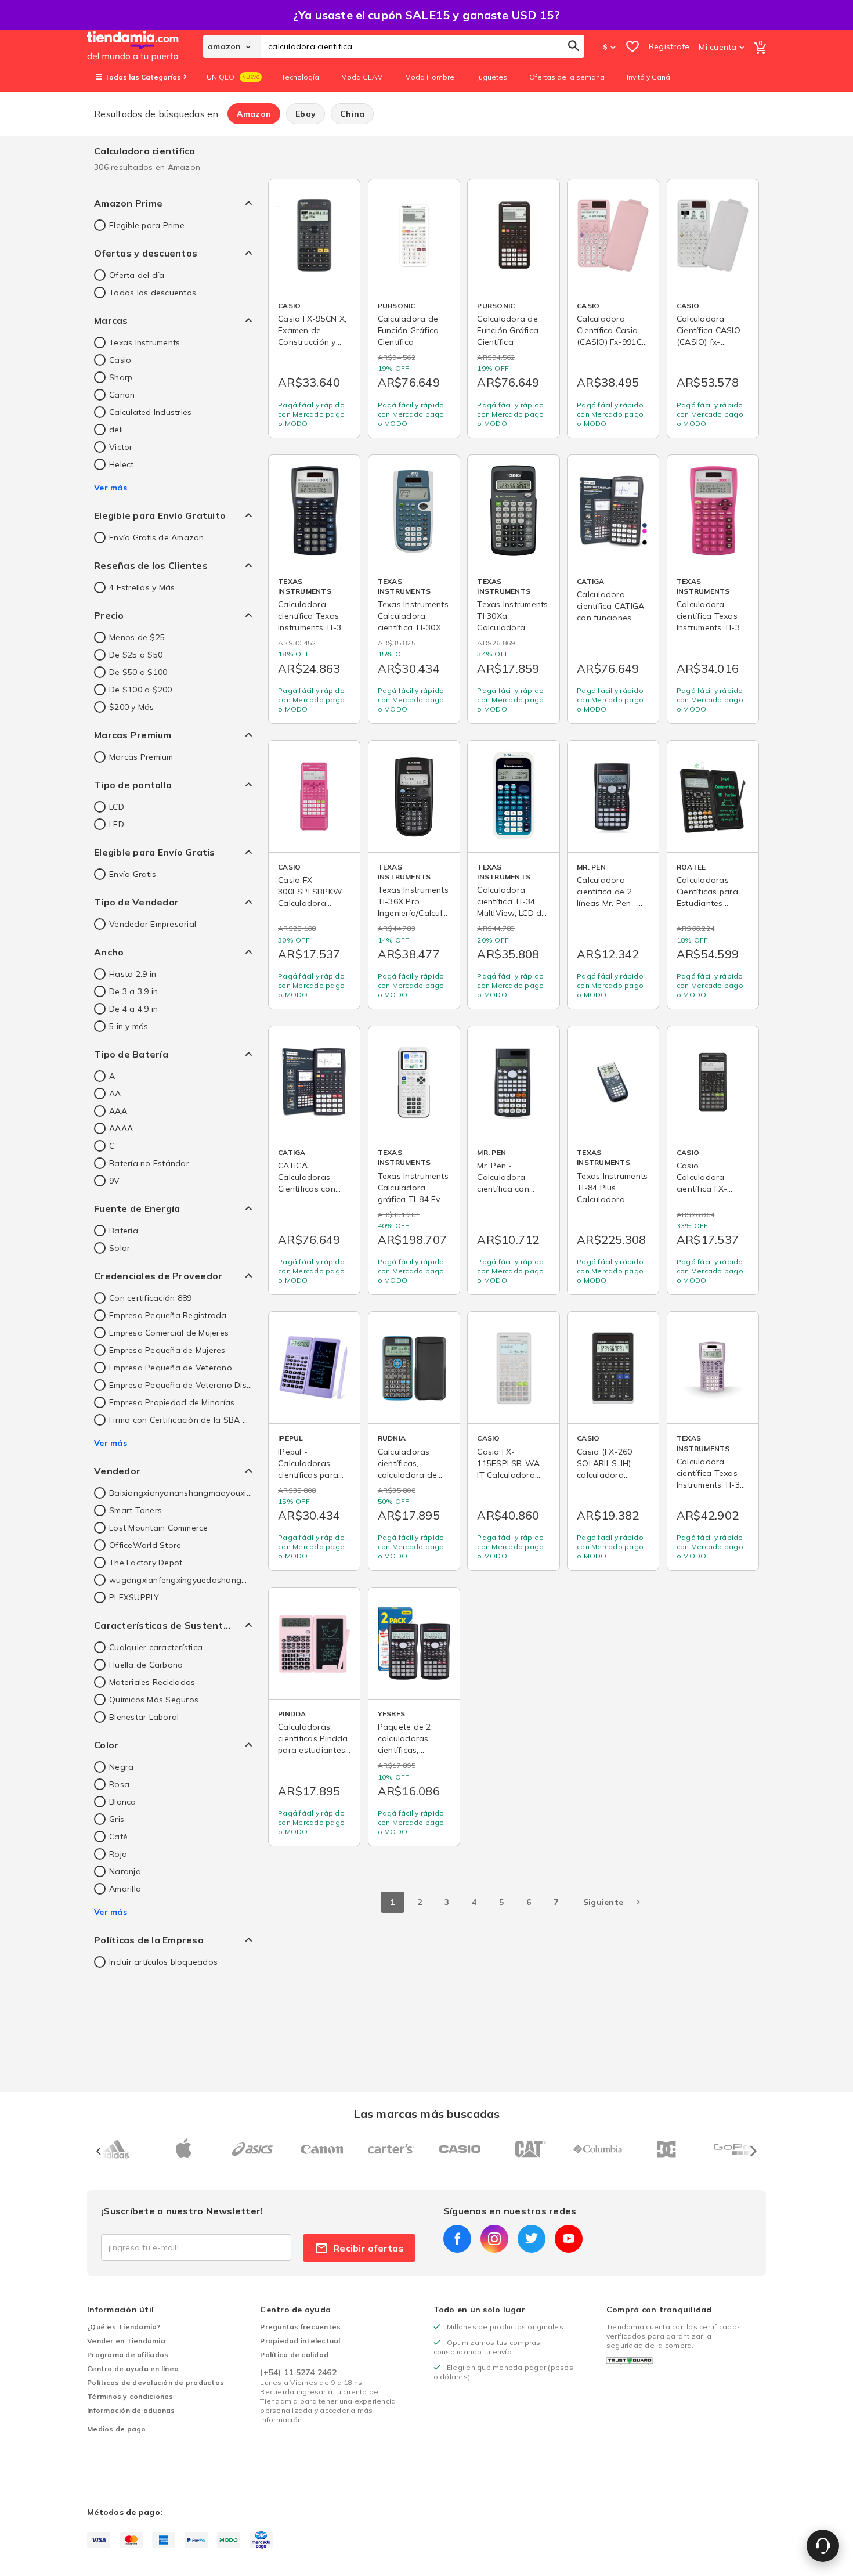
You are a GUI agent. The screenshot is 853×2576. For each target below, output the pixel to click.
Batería (124, 1231)
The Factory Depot (146, 1563)
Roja (118, 1854)
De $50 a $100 (138, 672)
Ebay (306, 114)
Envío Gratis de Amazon (157, 537)
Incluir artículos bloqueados (163, 1962)
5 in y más (129, 1026)
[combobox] (423, 46)
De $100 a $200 (141, 690)
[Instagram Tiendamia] (494, 2239)
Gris (117, 1819)
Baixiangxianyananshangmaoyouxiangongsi (180, 1493)
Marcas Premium (141, 757)
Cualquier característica (156, 1647)
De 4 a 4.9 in (133, 1009)
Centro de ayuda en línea (133, 2368)
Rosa (119, 1784)
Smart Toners (135, 1510)
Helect (122, 464)
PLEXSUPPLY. (135, 1597)
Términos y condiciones (130, 2396)
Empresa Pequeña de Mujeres (167, 1350)
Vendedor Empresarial (153, 924)
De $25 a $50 (136, 655)
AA (115, 1094)
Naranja (125, 1871)
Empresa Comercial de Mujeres (169, 1333)
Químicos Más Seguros (154, 1700)
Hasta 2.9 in (133, 974)
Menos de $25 (137, 637)
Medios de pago (117, 2429)
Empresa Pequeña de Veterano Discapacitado (180, 1385)
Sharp (121, 377)
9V (115, 1181)
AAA (118, 1111)
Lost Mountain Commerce (159, 1528)
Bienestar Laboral (144, 1717)
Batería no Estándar (149, 1163)
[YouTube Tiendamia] (569, 2239)
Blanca (123, 1802)
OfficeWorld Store (145, 1545)
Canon (122, 395)
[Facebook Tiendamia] (457, 2239)
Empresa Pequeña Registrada (168, 1315)
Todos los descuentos (153, 293)
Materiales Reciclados (152, 1682)
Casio (120, 360)
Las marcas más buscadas (426, 2114)
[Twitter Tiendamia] (532, 2239)
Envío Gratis (133, 874)
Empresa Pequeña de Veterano (171, 1368)
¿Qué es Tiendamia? (124, 2327)
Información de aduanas (131, 2410)
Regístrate (669, 46)
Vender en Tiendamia (126, 2341)
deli (116, 430)
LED (117, 824)
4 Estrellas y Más (142, 587)
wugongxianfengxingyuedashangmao (180, 1580)
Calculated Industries (150, 412)
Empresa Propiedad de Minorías (172, 1402)
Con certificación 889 (150, 1298)
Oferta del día (137, 275)
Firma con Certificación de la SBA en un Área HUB (180, 1420)
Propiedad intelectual (300, 2341)
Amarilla (125, 1889)
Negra (121, 1767)
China (352, 114)
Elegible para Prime (147, 225)
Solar (120, 1248)
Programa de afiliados (128, 2355)
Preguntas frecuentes (300, 2327)
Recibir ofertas (368, 2248)
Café (118, 1837)
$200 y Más (132, 707)
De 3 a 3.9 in (133, 991)
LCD (117, 807)
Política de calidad (294, 2355)
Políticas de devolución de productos (156, 2382)
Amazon (254, 114)
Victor (121, 447)
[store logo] (145, 46)
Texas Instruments (144, 342)
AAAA (121, 1128)
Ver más (111, 488)
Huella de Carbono (146, 1665)
